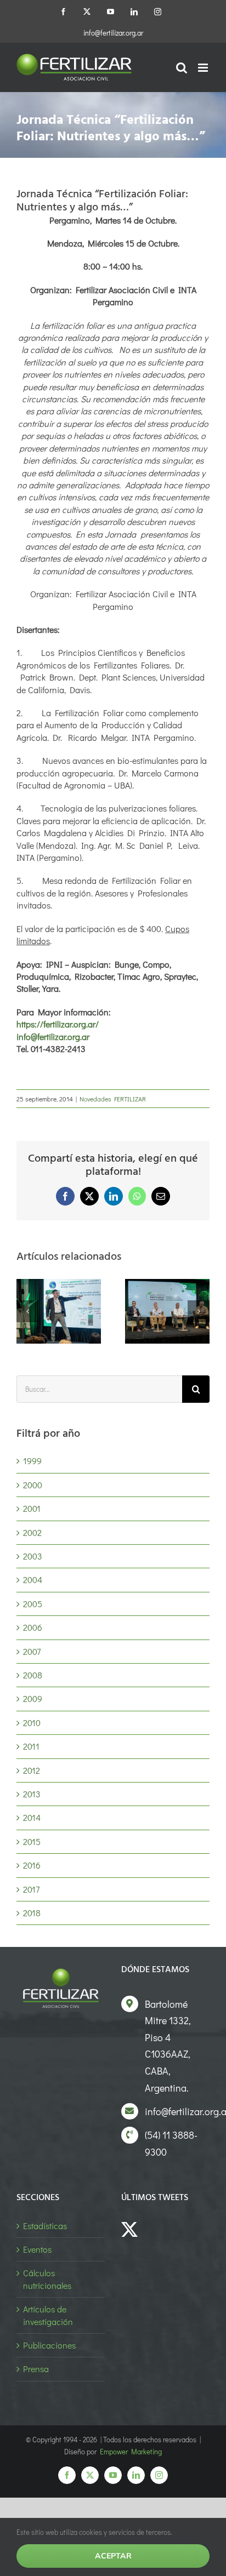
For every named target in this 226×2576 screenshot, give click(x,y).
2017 (31, 1889)
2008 (33, 1675)
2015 (32, 1841)
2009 (33, 1698)
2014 (32, 1817)
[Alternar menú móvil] (204, 68)
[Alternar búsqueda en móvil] (182, 68)
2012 (32, 1770)
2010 (32, 1723)
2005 (33, 1604)
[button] (27, 1311)
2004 (33, 1580)
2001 (32, 1508)
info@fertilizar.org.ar (113, 33)
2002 (32, 1532)
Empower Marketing (131, 2451)
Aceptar (113, 2556)
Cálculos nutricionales (47, 2279)
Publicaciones (49, 2345)
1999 (32, 1461)
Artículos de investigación (48, 2315)
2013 (32, 1794)
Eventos (37, 2249)
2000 (33, 1485)
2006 (33, 1627)
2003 (33, 1556)
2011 (31, 1746)
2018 (32, 1913)
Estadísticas (45, 2226)
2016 (32, 1865)
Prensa (36, 2369)
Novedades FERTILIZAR (113, 1099)
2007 (32, 1651)
